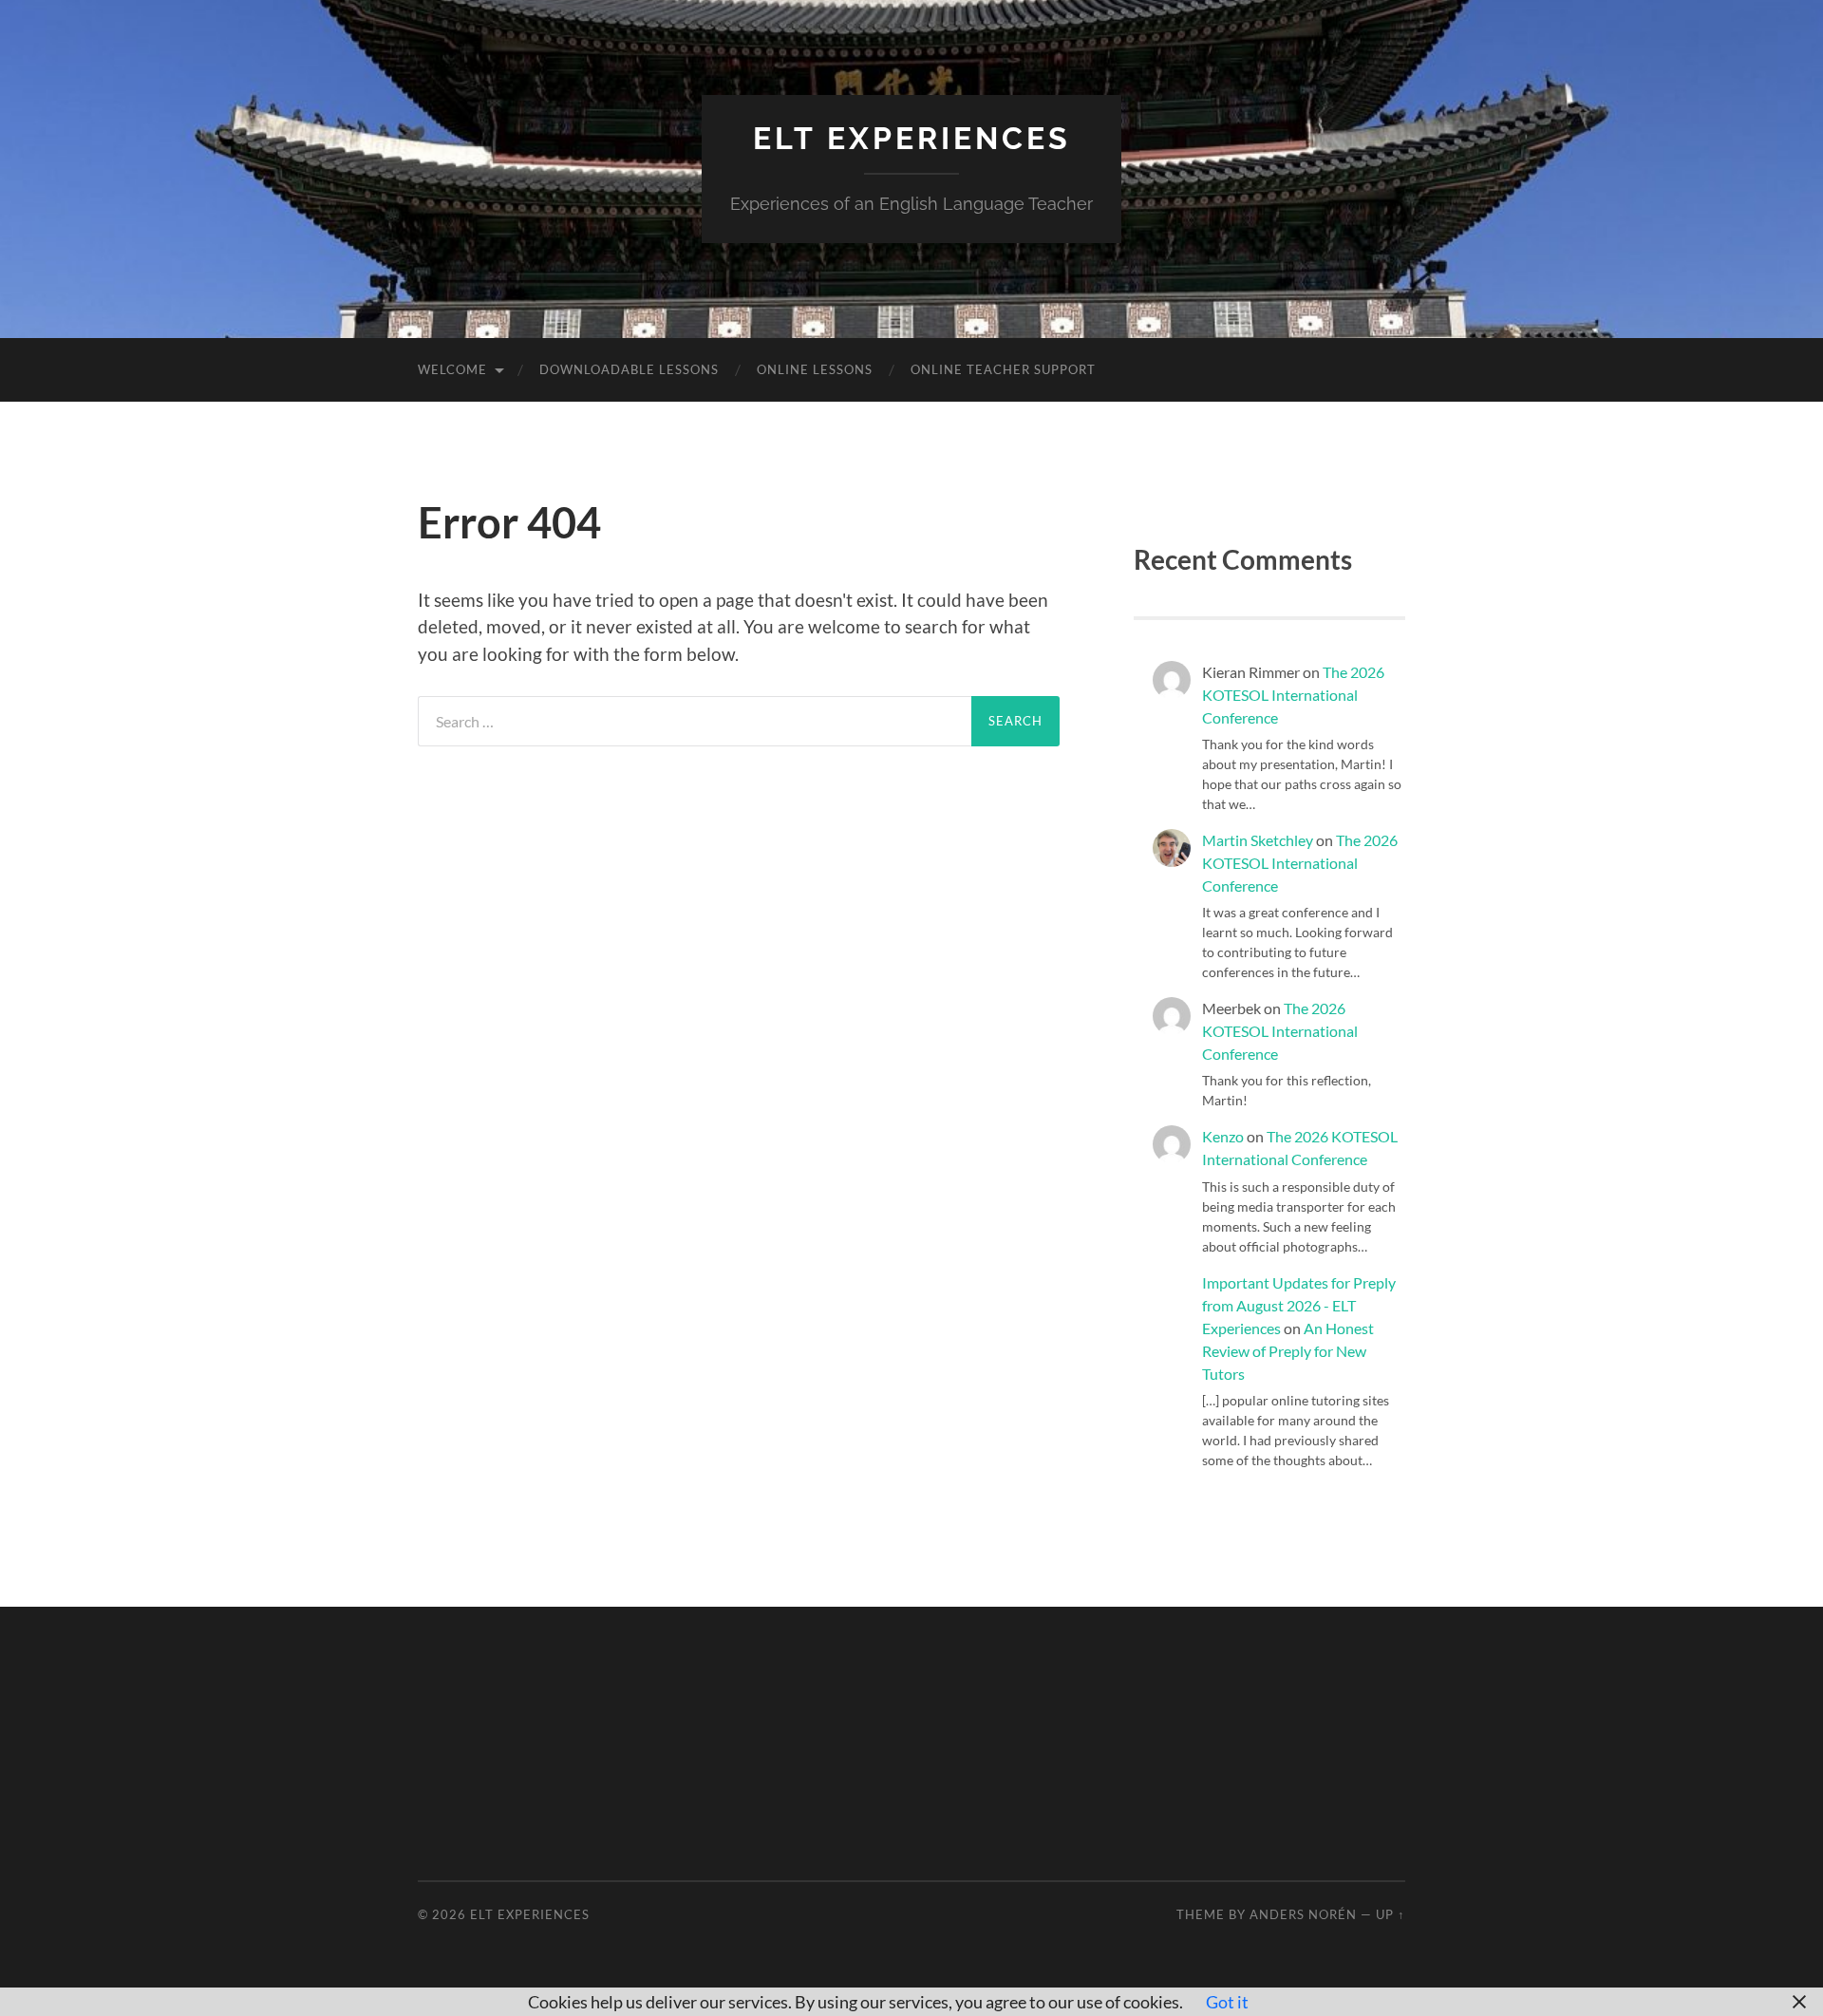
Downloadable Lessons (629, 369)
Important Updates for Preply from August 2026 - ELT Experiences (1299, 1305)
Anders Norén (1303, 1914)
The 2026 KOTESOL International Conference (1293, 695)
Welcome (452, 369)
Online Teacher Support (1003, 369)
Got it (1227, 2002)
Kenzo (1223, 1136)
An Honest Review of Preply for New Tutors (1288, 1351)
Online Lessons (815, 369)
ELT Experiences (912, 138)
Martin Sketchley (1258, 840)
